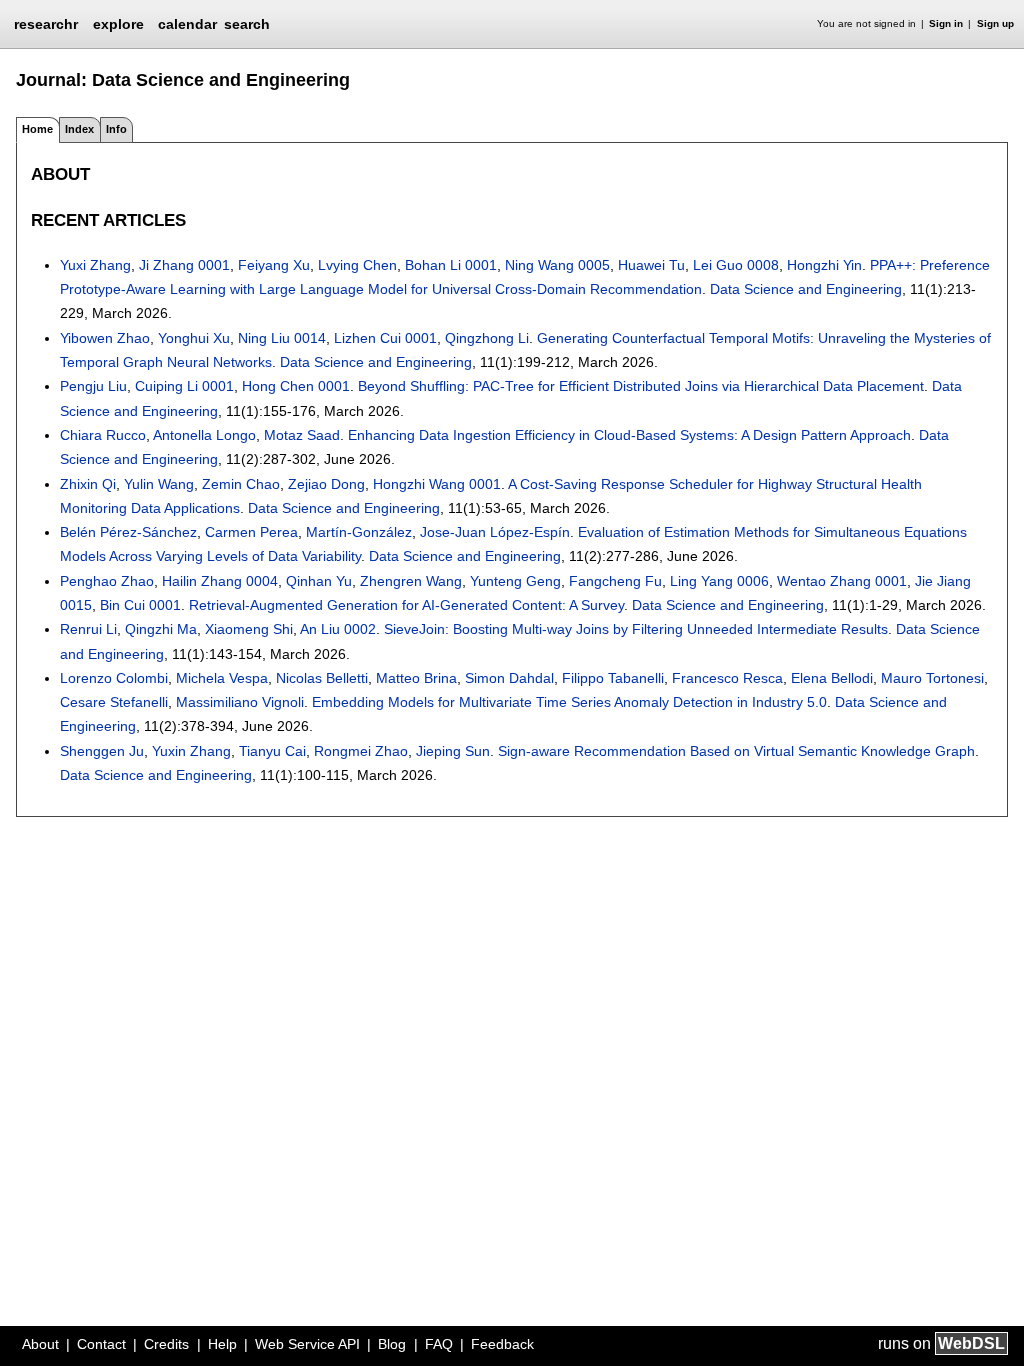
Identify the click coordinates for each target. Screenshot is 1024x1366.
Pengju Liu (93, 386)
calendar (187, 24)
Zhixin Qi (88, 484)
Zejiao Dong (326, 484)
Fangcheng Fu (615, 581)
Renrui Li (88, 629)
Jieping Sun (453, 751)
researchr (46, 23)
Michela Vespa (222, 678)
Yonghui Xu (194, 338)
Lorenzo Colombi (114, 678)
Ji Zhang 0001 (184, 265)
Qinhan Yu (319, 581)
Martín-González (359, 532)
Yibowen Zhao (105, 338)
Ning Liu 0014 (282, 338)
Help (222, 1344)
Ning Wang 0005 (557, 265)
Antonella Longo (204, 435)
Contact (101, 1344)
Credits (166, 1344)
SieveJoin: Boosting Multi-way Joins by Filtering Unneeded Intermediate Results (636, 629)
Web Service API (307, 1344)
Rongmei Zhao (361, 751)
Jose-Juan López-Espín (495, 532)
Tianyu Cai (272, 751)
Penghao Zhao (107, 581)
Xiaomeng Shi (249, 629)
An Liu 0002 (338, 629)
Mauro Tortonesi (932, 678)
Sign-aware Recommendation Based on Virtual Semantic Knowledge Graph (736, 751)
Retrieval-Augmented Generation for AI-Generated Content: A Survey (406, 605)
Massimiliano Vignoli (240, 702)
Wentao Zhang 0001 (842, 581)
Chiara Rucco (103, 435)
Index (79, 129)
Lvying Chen (357, 265)
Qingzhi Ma (161, 629)
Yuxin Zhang (191, 751)
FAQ (439, 1344)
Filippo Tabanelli (613, 678)
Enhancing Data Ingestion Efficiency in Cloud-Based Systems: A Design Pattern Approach (629, 435)
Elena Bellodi (832, 678)
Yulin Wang (159, 484)
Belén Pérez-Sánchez (128, 532)
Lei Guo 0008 (736, 265)
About (40, 1344)
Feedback (502, 1344)
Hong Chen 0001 (296, 386)
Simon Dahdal (509, 678)
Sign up (995, 23)
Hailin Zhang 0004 (220, 581)
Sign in (946, 23)
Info (116, 129)
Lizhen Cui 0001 (385, 338)
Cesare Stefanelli (114, 702)
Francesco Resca (727, 678)
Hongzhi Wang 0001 (437, 484)
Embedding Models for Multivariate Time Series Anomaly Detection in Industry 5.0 (569, 702)
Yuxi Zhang (95, 265)
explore (118, 24)
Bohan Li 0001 (451, 265)
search (247, 24)
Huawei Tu (651, 265)
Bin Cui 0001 (140, 605)
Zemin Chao (241, 484)
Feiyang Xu (274, 265)
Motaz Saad (302, 435)
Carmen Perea (251, 532)
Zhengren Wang (411, 581)
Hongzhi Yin (824, 265)
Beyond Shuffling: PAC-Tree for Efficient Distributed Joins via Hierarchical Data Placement (641, 386)
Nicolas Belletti (322, 678)
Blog (392, 1344)
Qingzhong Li (487, 338)
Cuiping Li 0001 (184, 386)
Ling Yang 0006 (719, 581)
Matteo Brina (416, 678)
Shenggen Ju (102, 751)
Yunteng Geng (515, 581)
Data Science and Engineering (806, 289)
